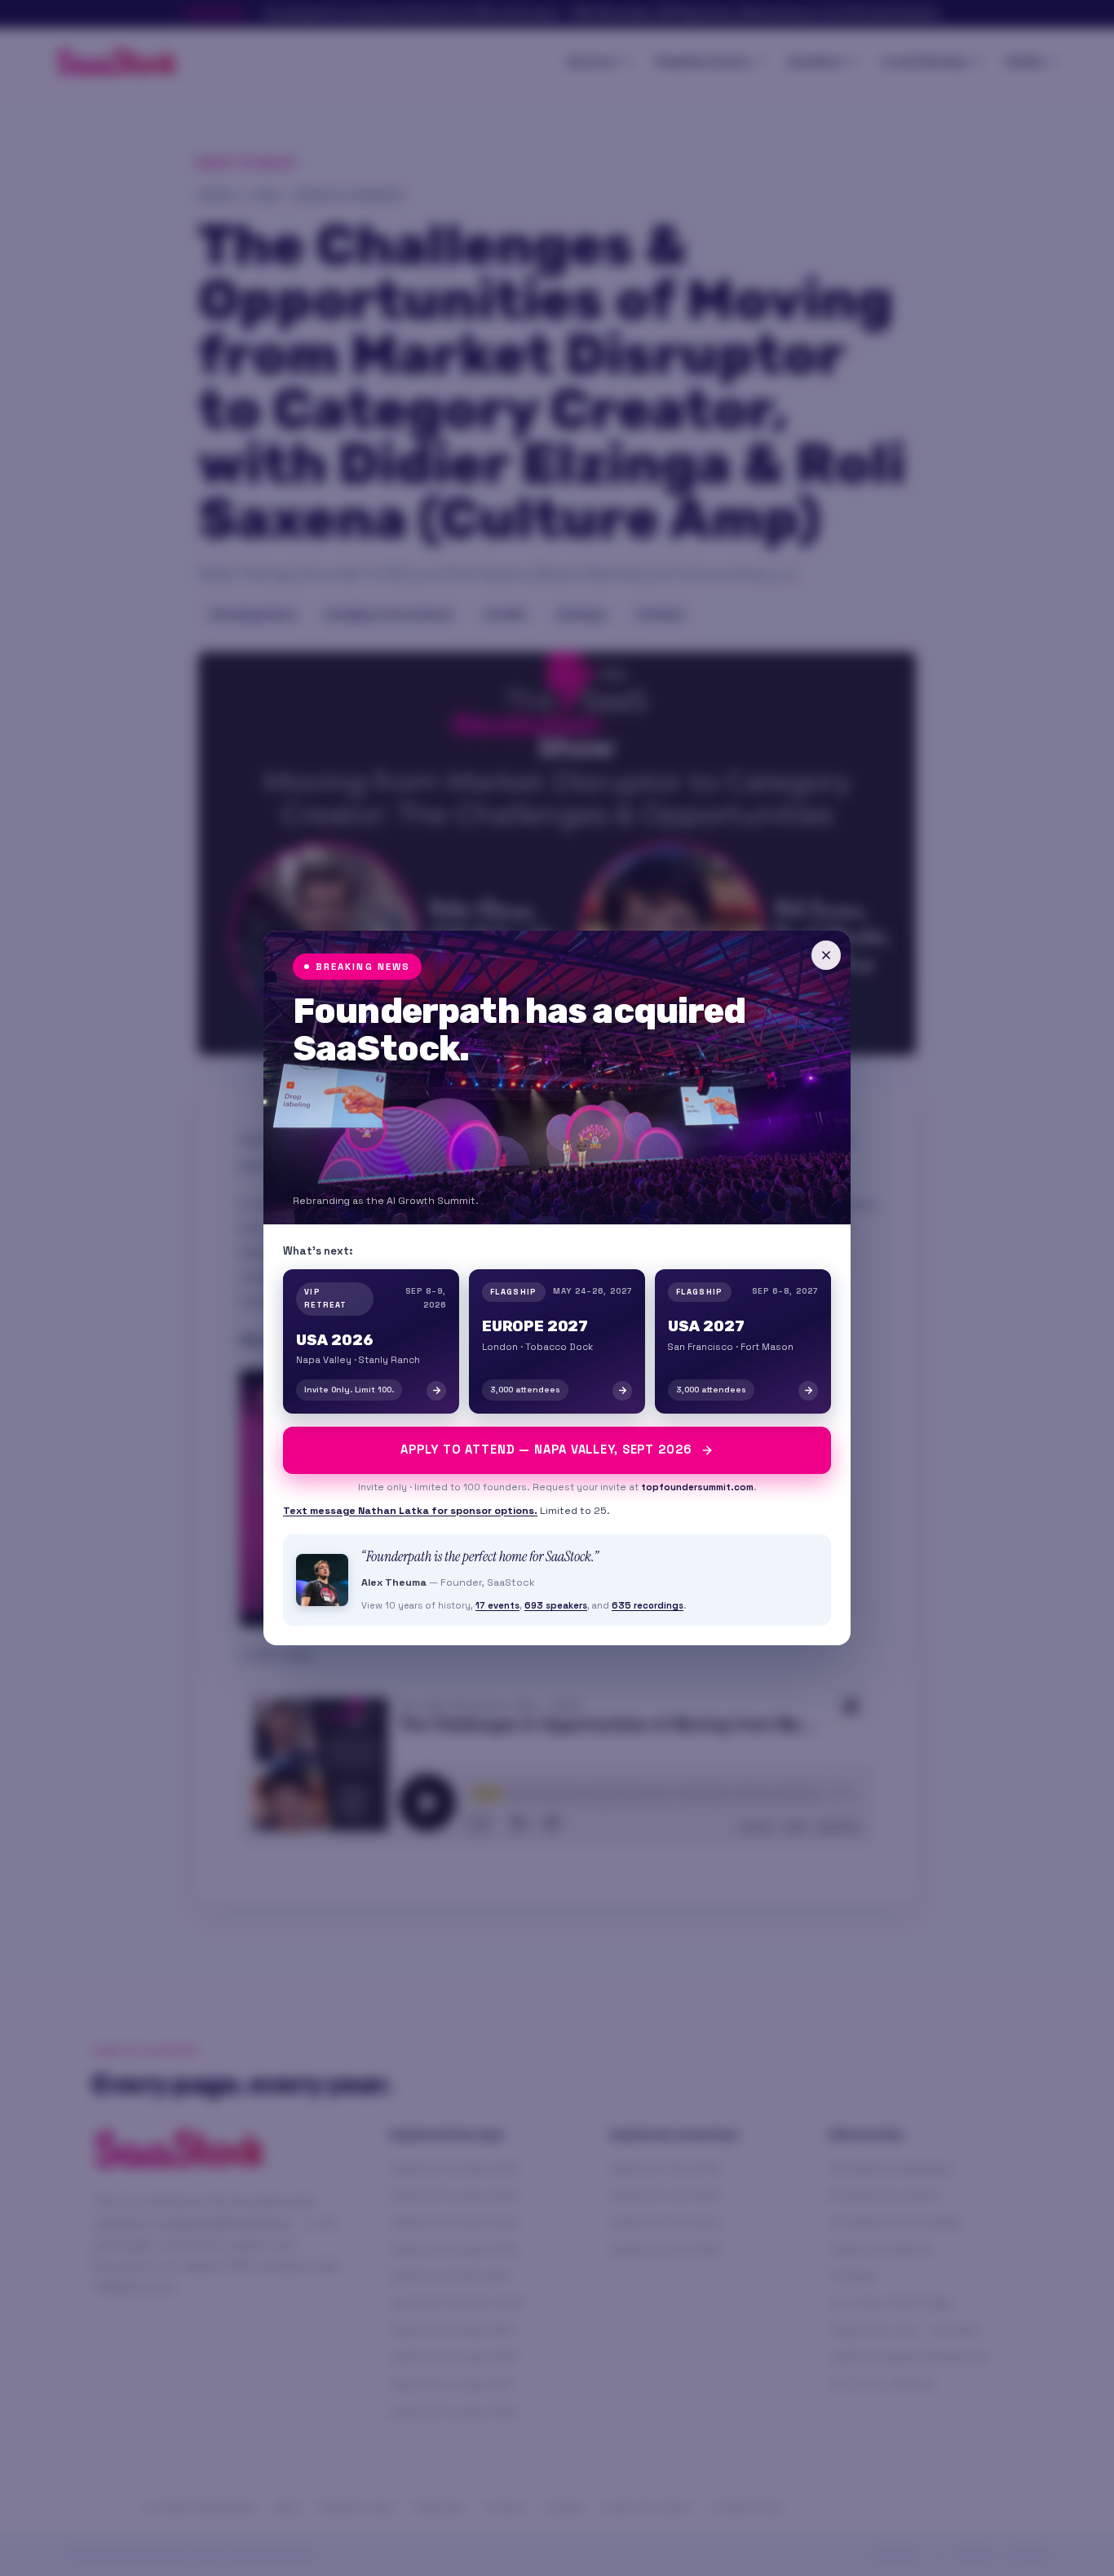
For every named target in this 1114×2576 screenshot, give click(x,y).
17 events (497, 1605)
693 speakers (556, 1605)
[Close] (826, 955)
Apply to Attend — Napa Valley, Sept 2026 (546, 1450)
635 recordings (648, 1605)
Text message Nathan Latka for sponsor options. (410, 1511)
